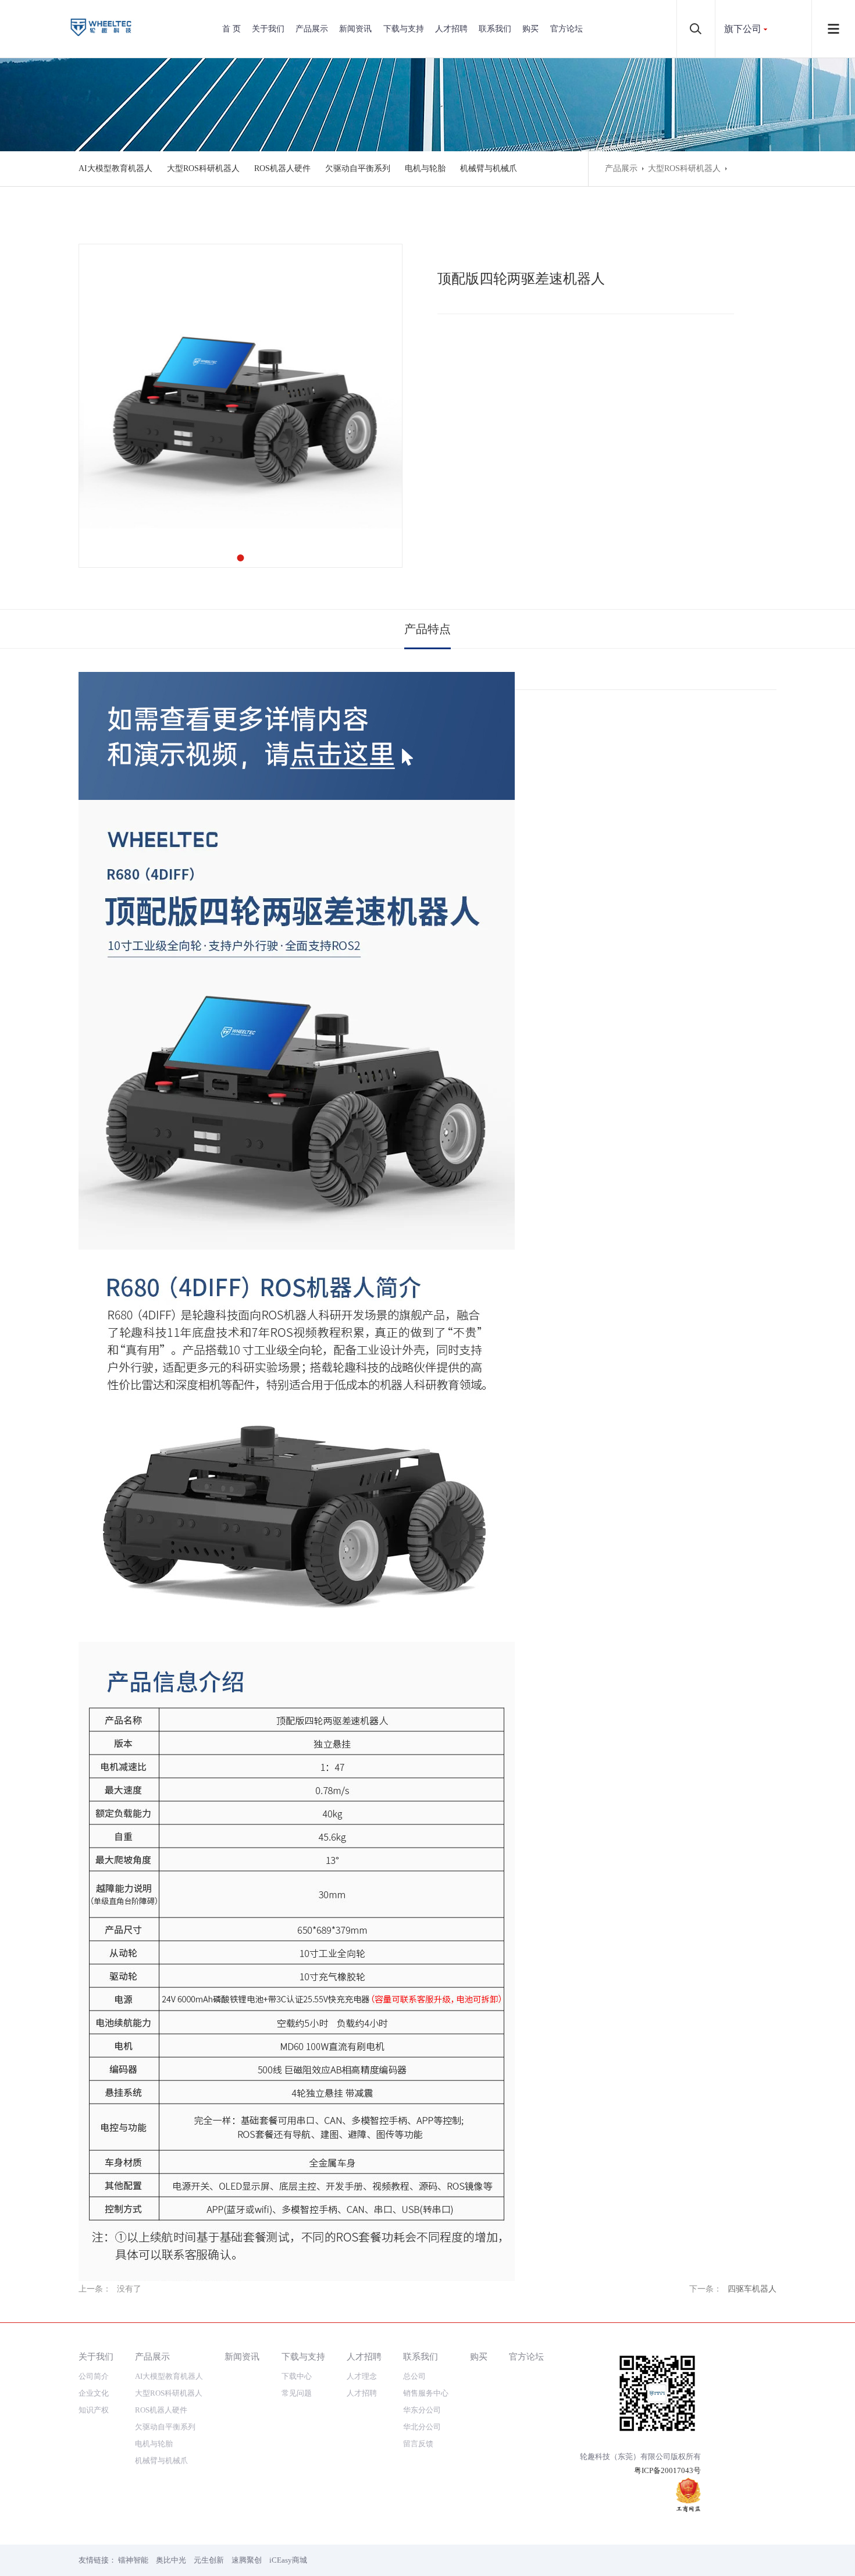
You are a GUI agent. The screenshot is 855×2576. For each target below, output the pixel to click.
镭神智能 (133, 2560)
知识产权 (94, 2410)
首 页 (231, 29)
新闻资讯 (355, 29)
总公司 (414, 2376)
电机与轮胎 (425, 168)
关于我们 (268, 29)
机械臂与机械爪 (489, 168)
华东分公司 (422, 2410)
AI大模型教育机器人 (115, 168)
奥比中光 (171, 2560)
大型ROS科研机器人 (203, 168)
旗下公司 (743, 29)
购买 (530, 29)
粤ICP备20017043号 (667, 2470)
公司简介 (94, 2376)
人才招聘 (451, 29)
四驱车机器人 (752, 2289)
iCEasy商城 (288, 2560)
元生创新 (209, 2560)
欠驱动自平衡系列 (358, 168)
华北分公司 (422, 2427)
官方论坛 (567, 29)
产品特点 (427, 629)
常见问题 (297, 2393)
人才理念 (362, 2376)
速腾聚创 (247, 2560)
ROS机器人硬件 (282, 168)
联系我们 (495, 29)
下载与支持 (404, 29)
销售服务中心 (426, 2393)
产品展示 (312, 29)
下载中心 (297, 2376)
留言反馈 (418, 2444)
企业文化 (94, 2393)
